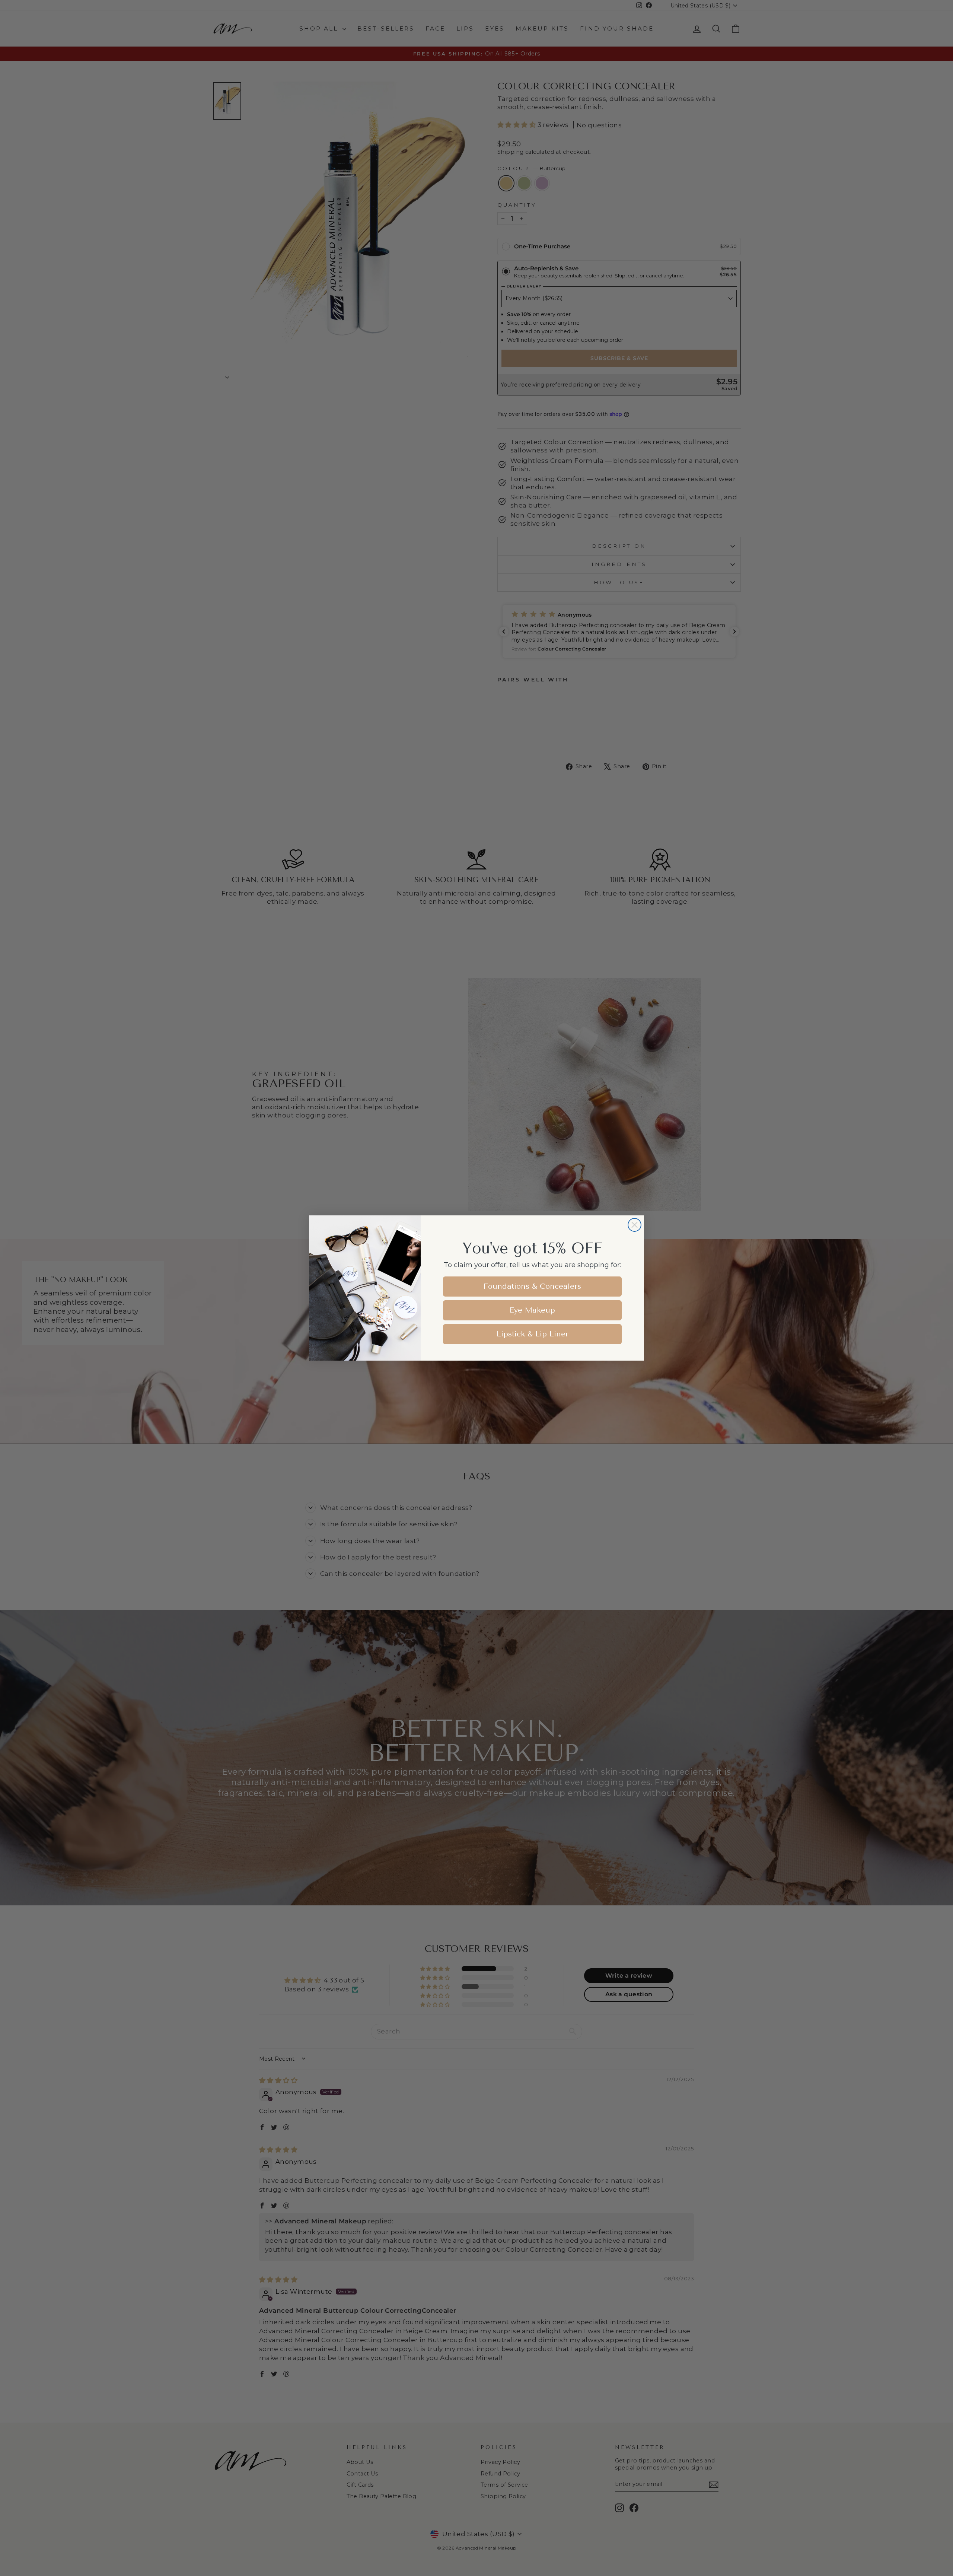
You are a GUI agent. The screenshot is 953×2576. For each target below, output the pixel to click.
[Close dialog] (635, 1225)
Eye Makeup (532, 1310)
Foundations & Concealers (532, 1286)
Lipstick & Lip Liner (533, 1334)
